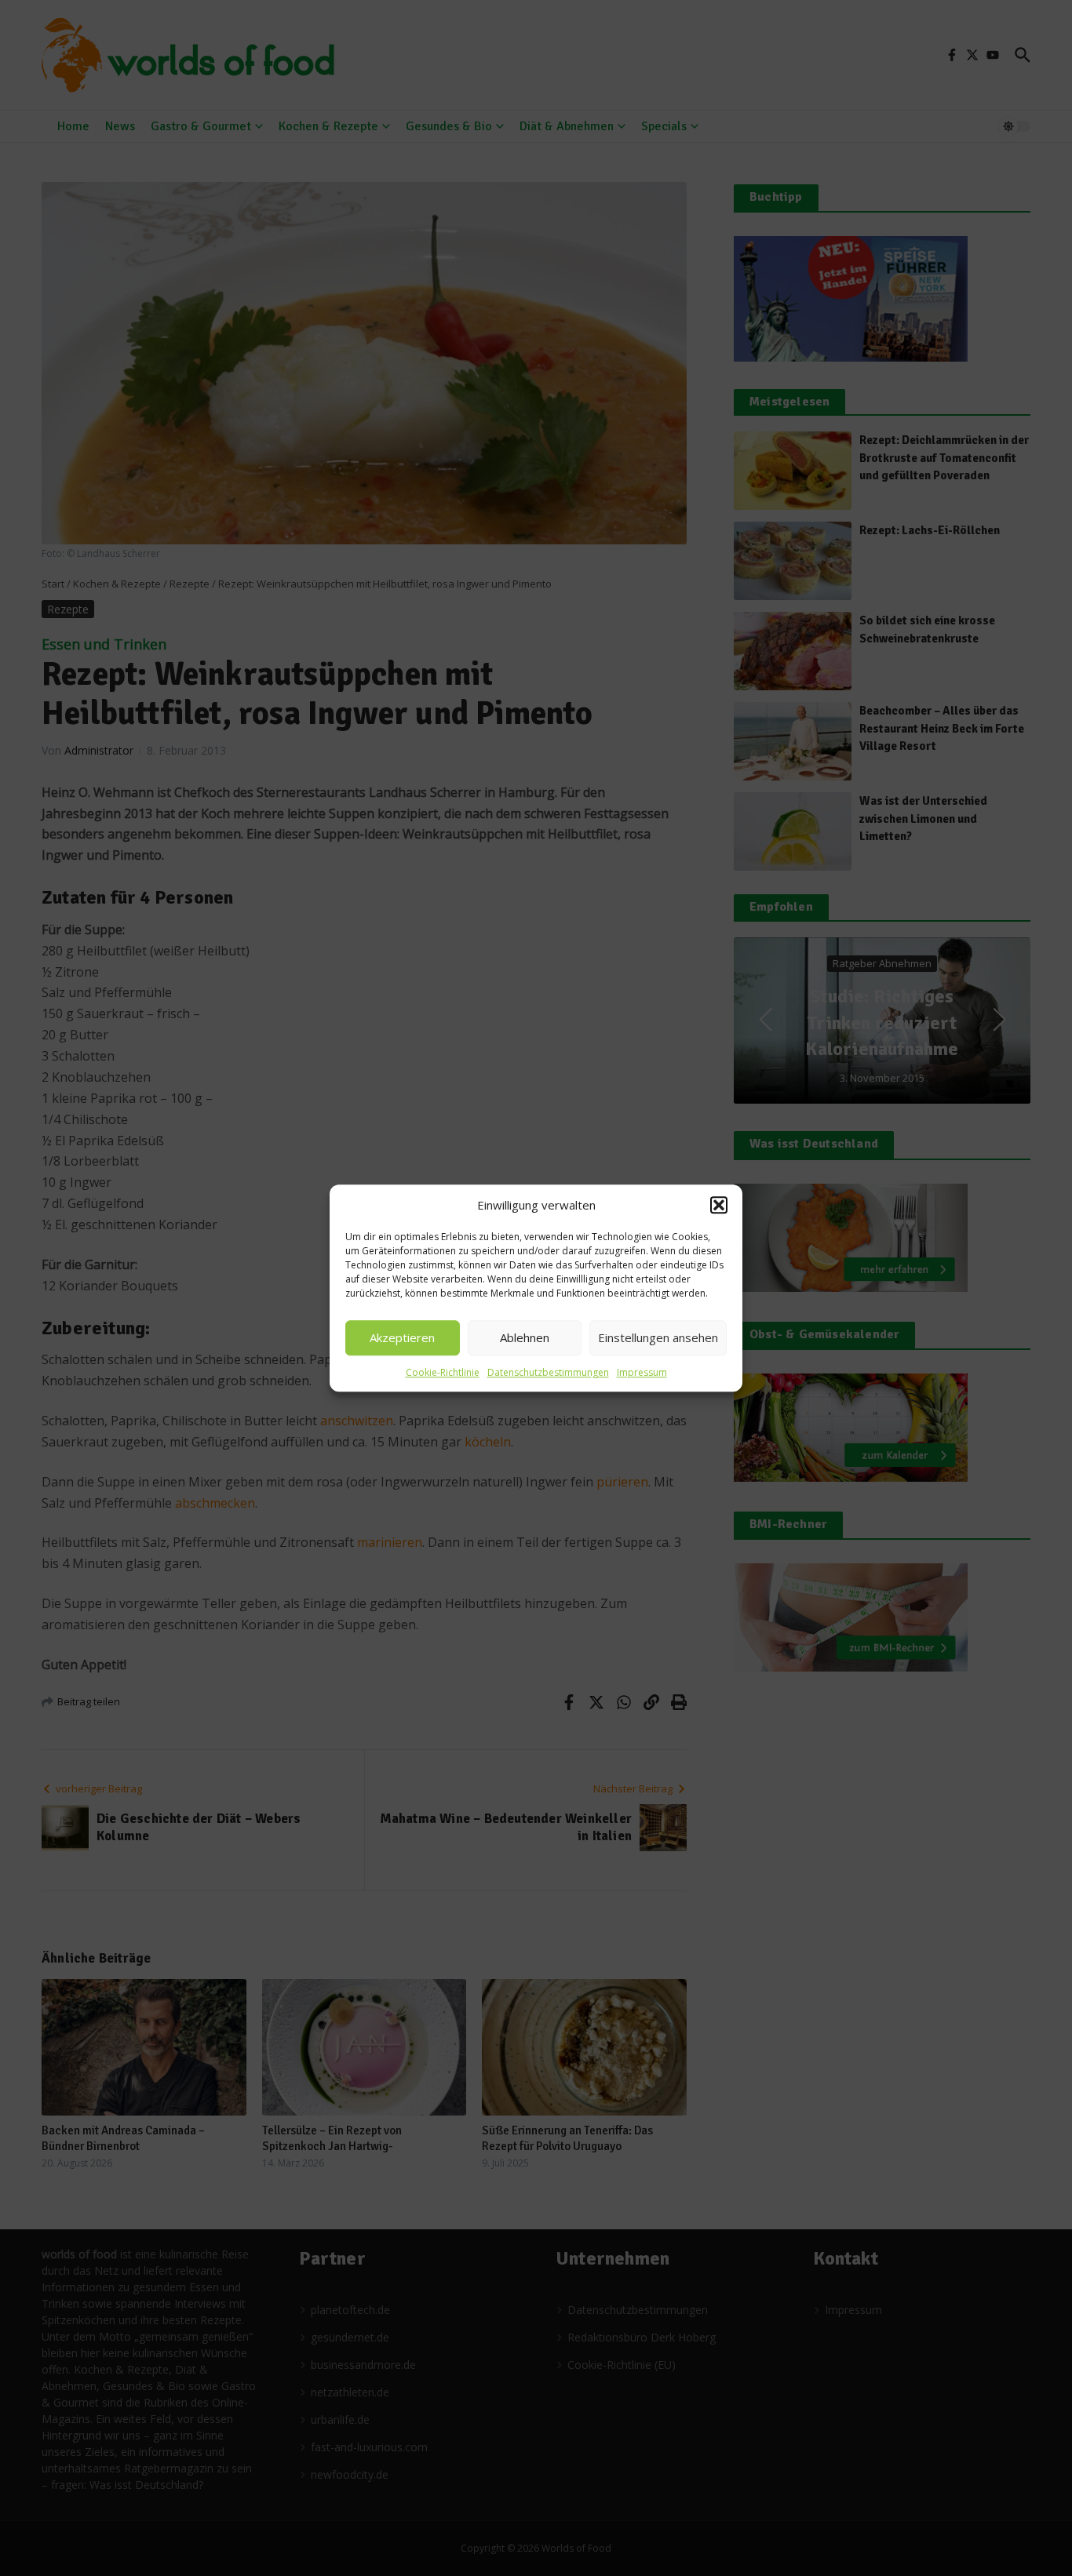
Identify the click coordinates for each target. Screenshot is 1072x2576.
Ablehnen (525, 1337)
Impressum (642, 1372)
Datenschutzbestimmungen (548, 1372)
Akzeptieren (402, 1337)
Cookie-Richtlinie (443, 1372)
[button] (719, 1206)
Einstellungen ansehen (658, 1337)
